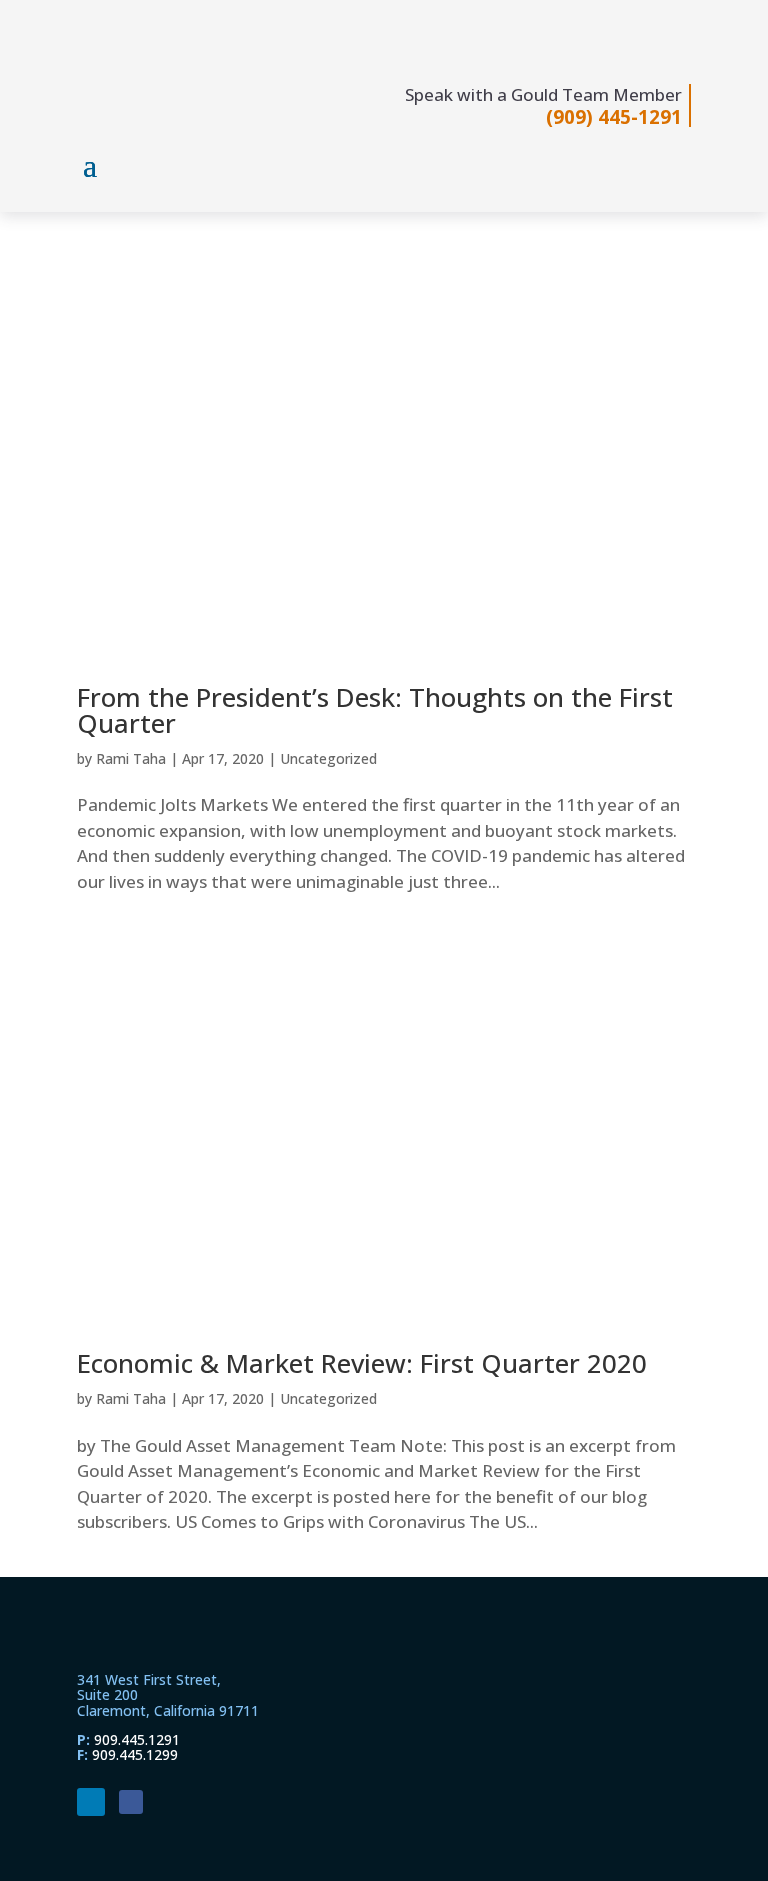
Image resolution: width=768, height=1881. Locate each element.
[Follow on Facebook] (131, 1802)
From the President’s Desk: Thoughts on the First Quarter (375, 710)
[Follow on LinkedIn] (91, 1802)
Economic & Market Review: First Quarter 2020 (362, 1363)
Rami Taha (131, 758)
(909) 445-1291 (614, 116)
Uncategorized (328, 758)
